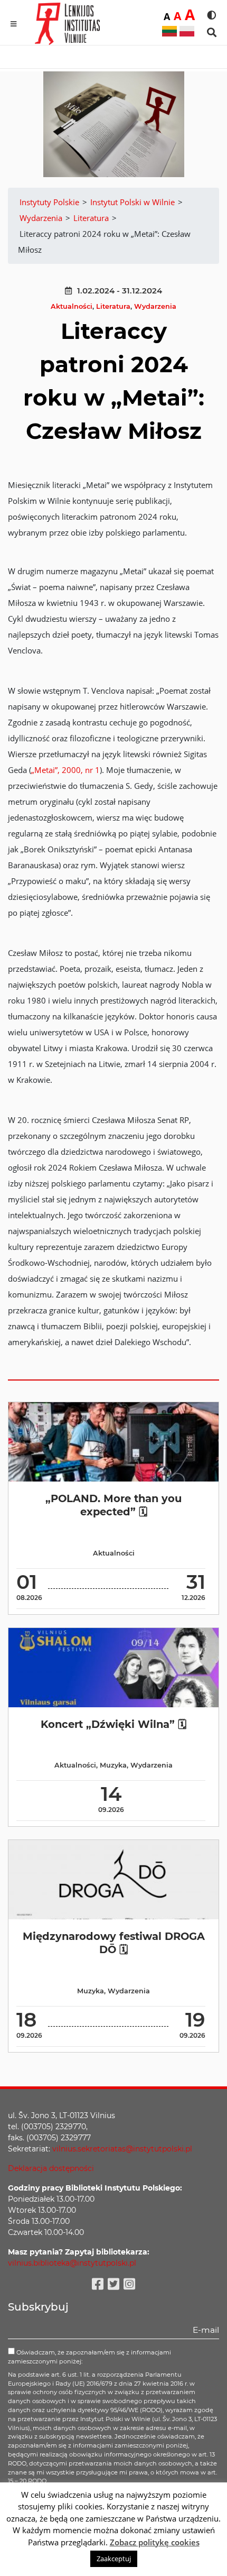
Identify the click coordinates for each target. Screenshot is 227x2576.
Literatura (113, 306)
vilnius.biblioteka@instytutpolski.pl (72, 2263)
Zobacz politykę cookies (155, 2542)
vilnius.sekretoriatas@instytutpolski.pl (122, 2149)
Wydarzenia (155, 306)
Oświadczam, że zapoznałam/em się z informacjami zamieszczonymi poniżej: (89, 2357)
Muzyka (113, 1765)
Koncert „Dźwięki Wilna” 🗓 (113, 1724)
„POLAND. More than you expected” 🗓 (113, 1505)
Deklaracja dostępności (51, 2168)
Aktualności (72, 306)
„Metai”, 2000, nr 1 (65, 770)
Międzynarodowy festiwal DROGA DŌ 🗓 (114, 1943)
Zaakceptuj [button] (114, 2559)
